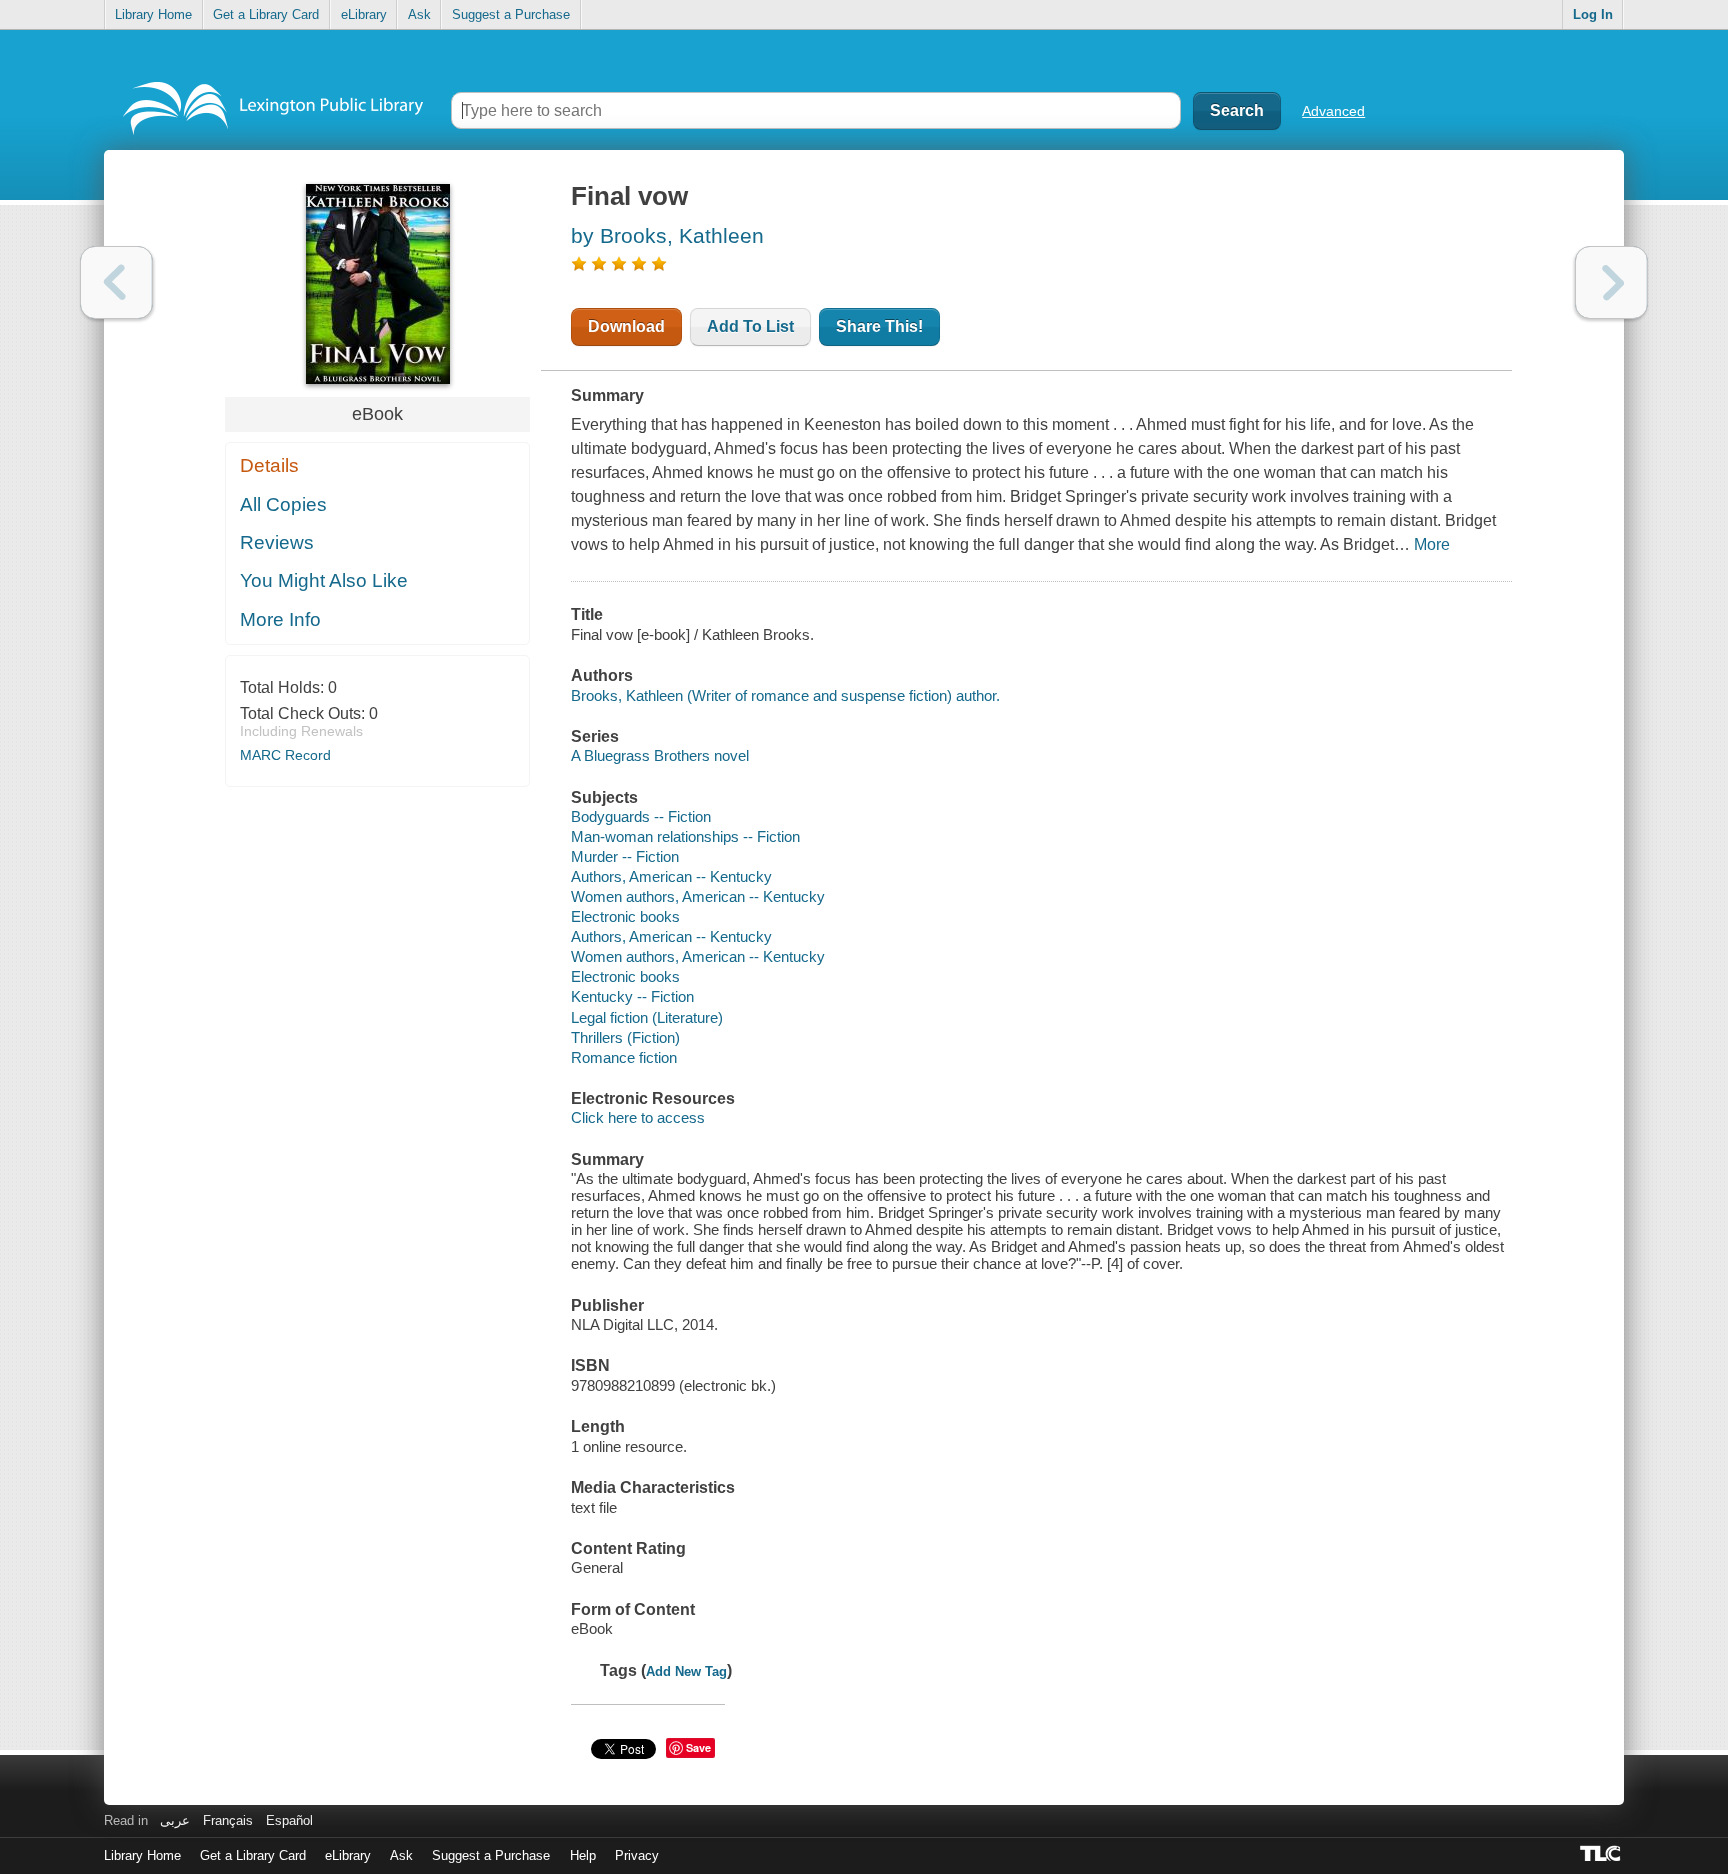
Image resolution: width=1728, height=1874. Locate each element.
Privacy (637, 1855)
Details (269, 465)
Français (228, 1820)
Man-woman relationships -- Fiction (685, 836)
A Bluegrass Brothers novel (660, 755)
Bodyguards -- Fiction (641, 816)
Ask (419, 14)
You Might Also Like (324, 580)
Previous (116, 282)
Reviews (277, 542)
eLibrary (364, 14)
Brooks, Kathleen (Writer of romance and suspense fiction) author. (785, 695)
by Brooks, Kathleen (667, 235)
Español (289, 1820)
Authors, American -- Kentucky (671, 876)
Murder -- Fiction (625, 856)
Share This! (879, 326)
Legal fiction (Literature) (647, 1017)
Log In (1593, 14)
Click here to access (638, 1117)
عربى (175, 1820)
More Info (280, 619)
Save (698, 1747)
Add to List (750, 326)
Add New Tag (686, 1671)
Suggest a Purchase (511, 14)
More (1432, 544)
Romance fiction (624, 1057)
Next (1611, 282)
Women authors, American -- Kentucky (698, 896)
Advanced (1333, 111)
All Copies (283, 504)
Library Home (153, 14)
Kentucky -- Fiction (632, 996)
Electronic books (625, 916)
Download (626, 326)
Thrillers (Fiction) (625, 1037)
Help (583, 1855)
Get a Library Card (266, 14)
